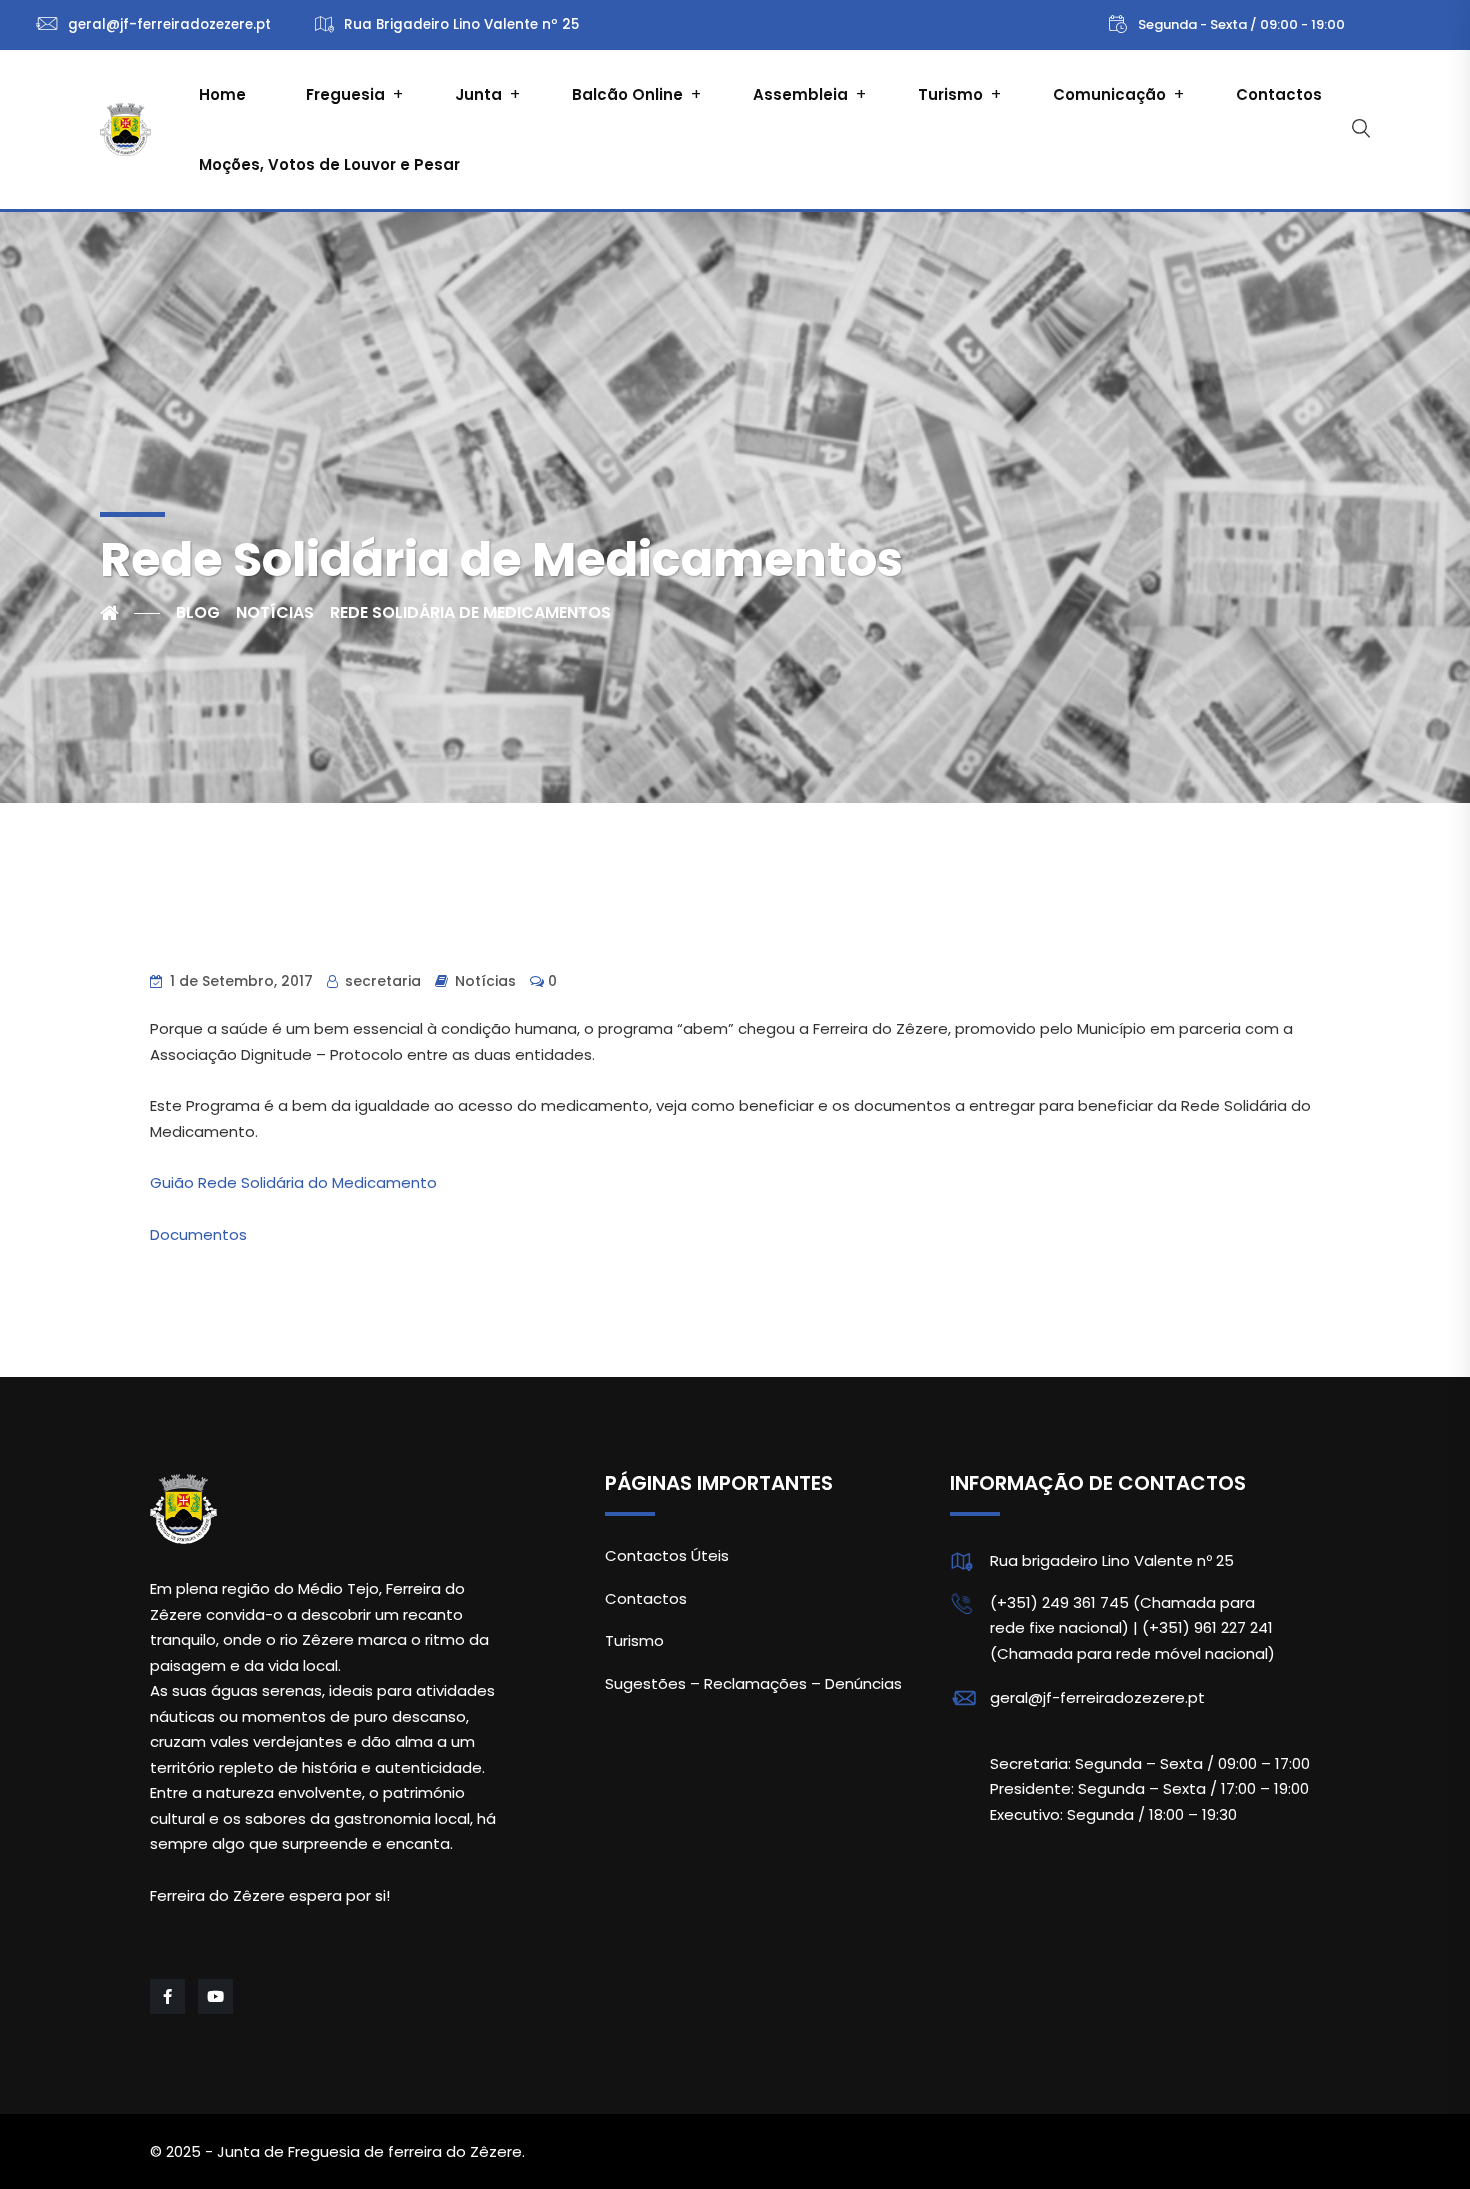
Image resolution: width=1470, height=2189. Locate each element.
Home (222, 94)
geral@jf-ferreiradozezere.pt (1097, 1697)
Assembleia (800, 94)
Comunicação (1109, 94)
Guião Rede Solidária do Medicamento (293, 1182)
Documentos (198, 1234)
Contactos (1279, 94)
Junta (478, 94)
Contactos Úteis (667, 1555)
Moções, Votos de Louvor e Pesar (329, 164)
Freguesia (345, 94)
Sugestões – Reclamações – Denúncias (753, 1683)
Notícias (485, 981)
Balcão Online (627, 94)
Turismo (950, 94)
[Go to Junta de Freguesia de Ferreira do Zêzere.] (130, 613)
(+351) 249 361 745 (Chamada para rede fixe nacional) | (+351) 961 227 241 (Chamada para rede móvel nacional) (1132, 1628)
